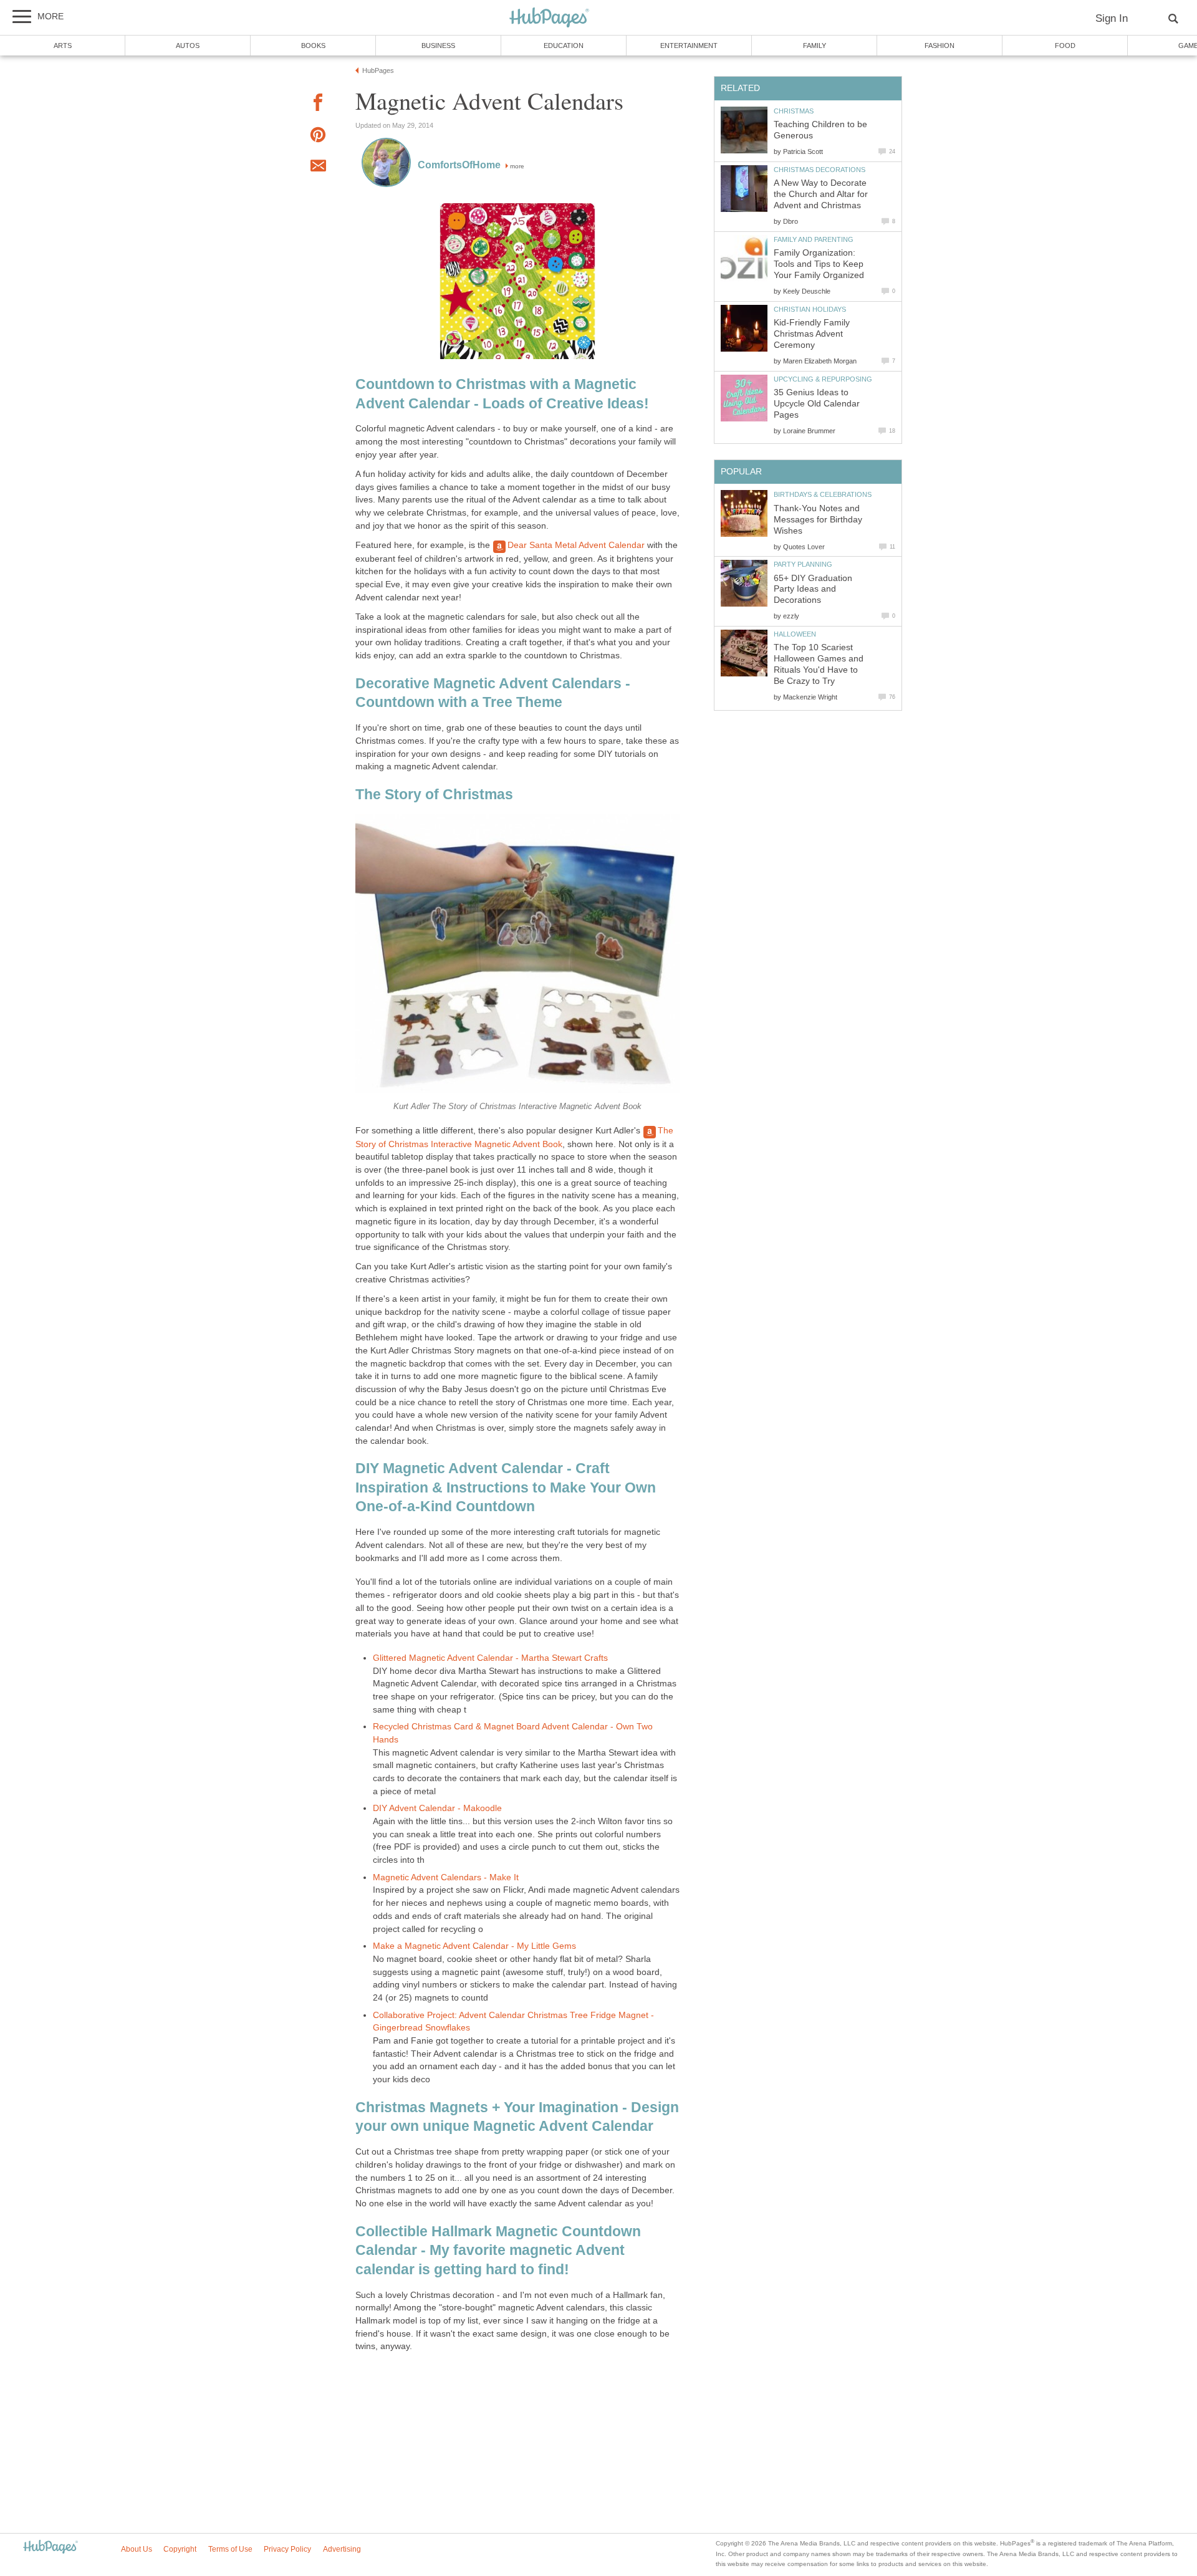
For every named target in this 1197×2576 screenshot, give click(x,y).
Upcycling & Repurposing (823, 379)
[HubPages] (549, 18)
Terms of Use (230, 2549)
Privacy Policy (287, 2549)
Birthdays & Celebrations (823, 494)
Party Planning (803, 564)
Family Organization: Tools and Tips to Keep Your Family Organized (819, 264)
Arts (63, 46)
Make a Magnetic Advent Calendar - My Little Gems (474, 1946)
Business (438, 46)
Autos (188, 46)
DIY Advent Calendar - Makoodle (437, 1808)
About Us (137, 2549)
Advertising (342, 2549)
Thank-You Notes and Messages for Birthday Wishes (818, 520)
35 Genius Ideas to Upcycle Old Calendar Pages (817, 404)
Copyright (180, 2549)
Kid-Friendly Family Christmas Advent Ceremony (812, 334)
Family (815, 46)
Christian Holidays (810, 309)
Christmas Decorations (820, 170)
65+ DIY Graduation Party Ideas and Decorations (813, 589)
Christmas (794, 111)
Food (1065, 46)
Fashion (940, 46)
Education (564, 46)
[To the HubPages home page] (50, 2548)
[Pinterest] (318, 137)
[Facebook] (318, 104)
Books (313, 46)
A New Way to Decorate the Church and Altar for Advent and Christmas (821, 194)
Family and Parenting (814, 239)
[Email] (318, 168)
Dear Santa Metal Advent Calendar (576, 545)
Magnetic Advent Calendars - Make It (446, 1877)
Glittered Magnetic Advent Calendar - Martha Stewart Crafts (490, 1658)
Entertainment (689, 46)
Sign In (1112, 18)
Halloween (795, 634)
